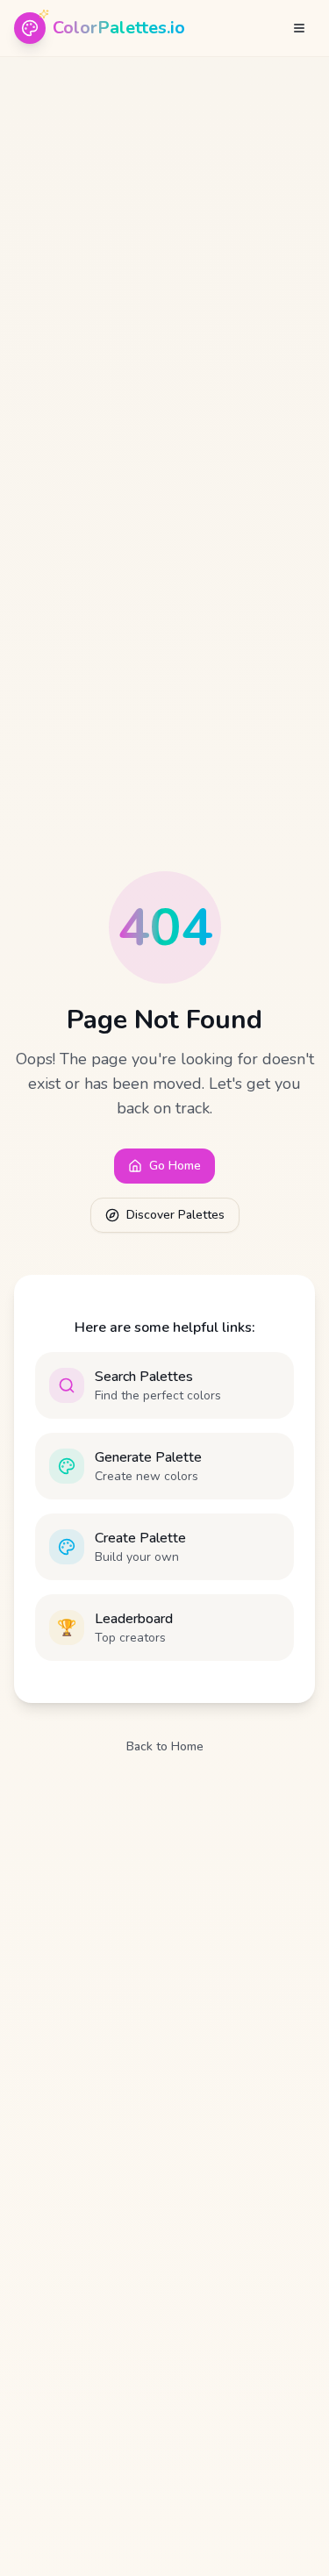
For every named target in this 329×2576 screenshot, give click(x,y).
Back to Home (165, 1746)
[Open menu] (299, 28)
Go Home (175, 1166)
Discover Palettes (175, 1215)
